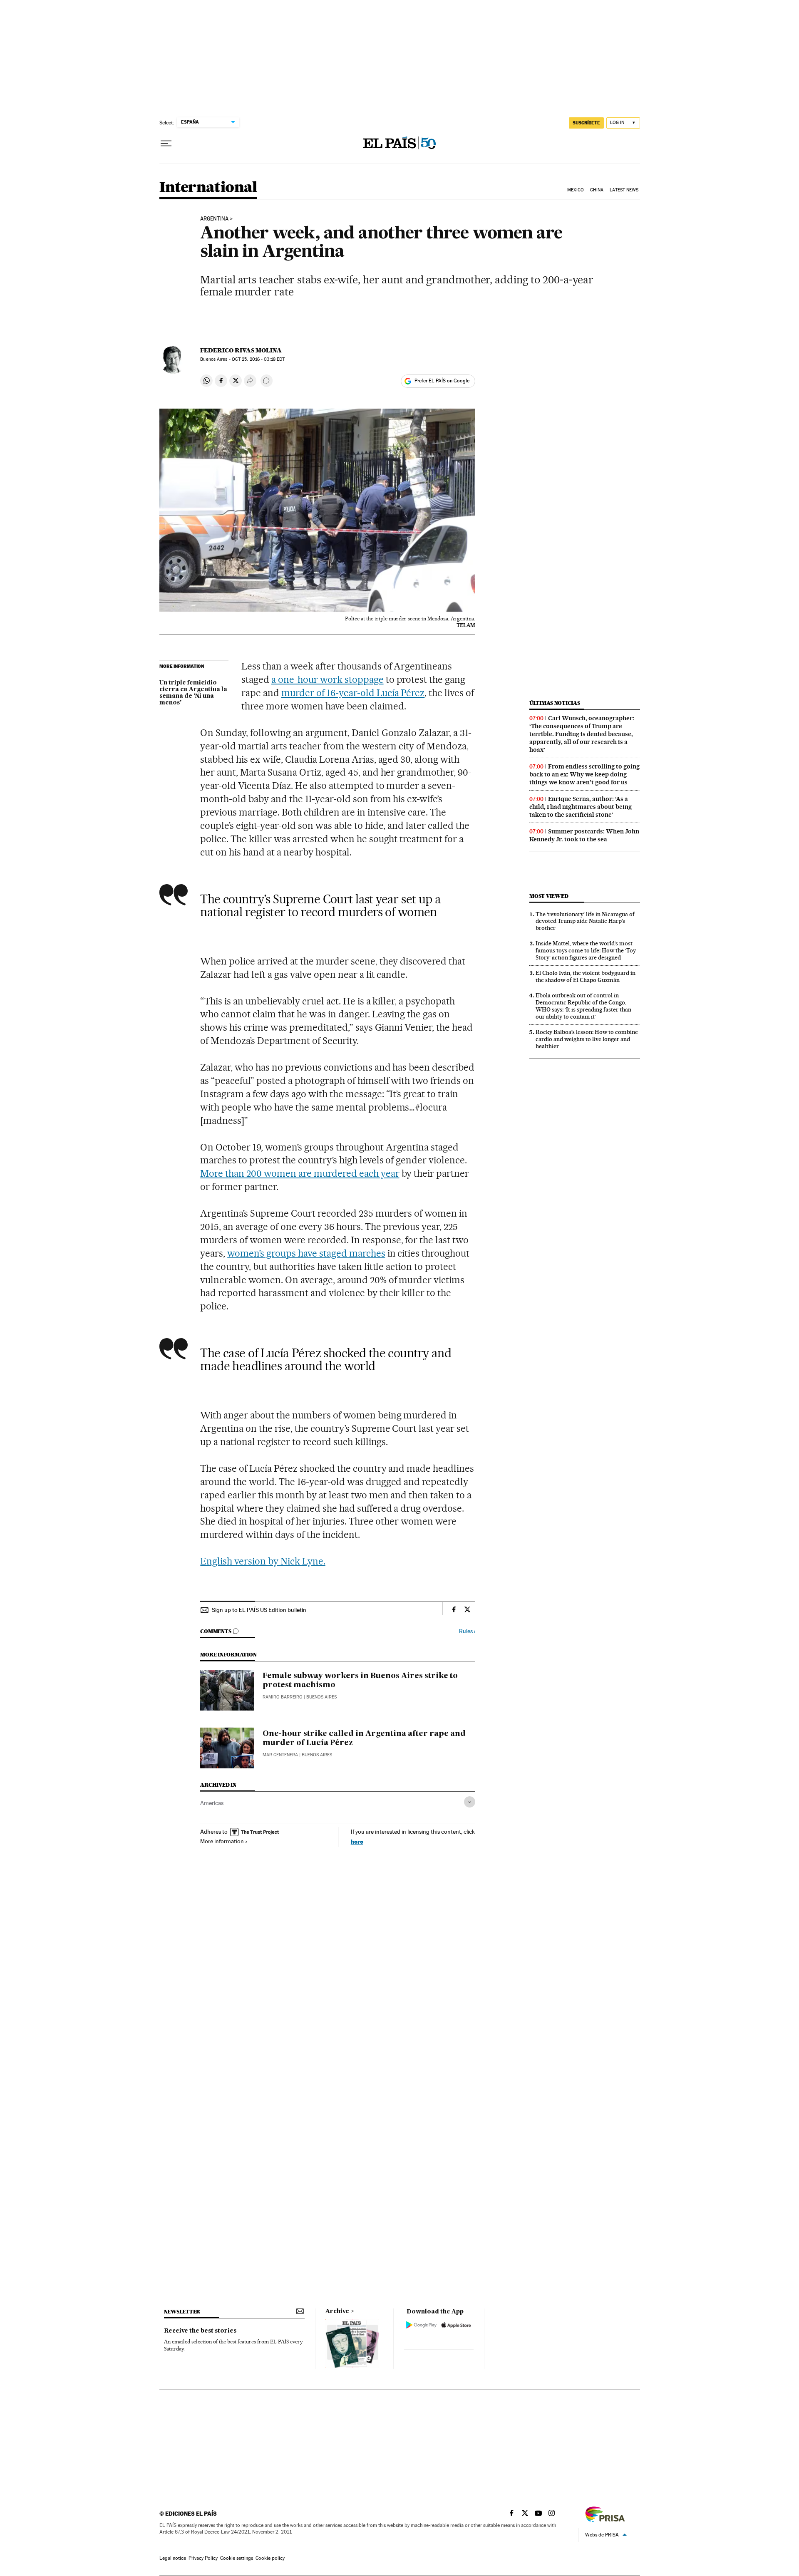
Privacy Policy (203, 2558)
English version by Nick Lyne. (263, 1561)
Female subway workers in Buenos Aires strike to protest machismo (360, 1681)
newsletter (182, 2312)
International (208, 188)
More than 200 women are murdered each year (300, 1173)
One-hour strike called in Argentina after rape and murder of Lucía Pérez (364, 1738)
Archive (337, 2311)
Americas (212, 1803)
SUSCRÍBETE (586, 123)
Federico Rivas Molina (241, 350)
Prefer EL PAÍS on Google (442, 381)
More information (222, 1841)
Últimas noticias (555, 703)
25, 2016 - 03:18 (258, 359)
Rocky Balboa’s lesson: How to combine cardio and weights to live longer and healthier (587, 1039)
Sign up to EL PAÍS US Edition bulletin (259, 1610)
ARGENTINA (214, 219)
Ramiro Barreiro (283, 1697)
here (357, 1841)
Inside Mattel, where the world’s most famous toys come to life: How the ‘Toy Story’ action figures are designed (586, 950)
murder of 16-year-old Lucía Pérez (353, 693)
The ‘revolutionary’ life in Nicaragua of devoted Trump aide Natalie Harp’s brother (585, 921)
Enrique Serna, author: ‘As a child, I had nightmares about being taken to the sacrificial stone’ (581, 807)
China (597, 190)
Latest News (624, 190)
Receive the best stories (200, 2331)
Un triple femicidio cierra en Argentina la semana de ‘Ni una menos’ (193, 693)
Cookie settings (237, 2558)
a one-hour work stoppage (328, 679)
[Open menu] (166, 144)
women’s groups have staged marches (306, 1253)
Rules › (467, 1631)
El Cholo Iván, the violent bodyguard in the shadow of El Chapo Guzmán (586, 976)
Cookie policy (270, 2558)
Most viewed (549, 896)
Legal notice (173, 2558)
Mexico (576, 190)
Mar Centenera (280, 1755)
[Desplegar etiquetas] (470, 1802)
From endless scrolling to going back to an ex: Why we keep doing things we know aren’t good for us (584, 774)
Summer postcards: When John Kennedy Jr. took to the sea (584, 835)
